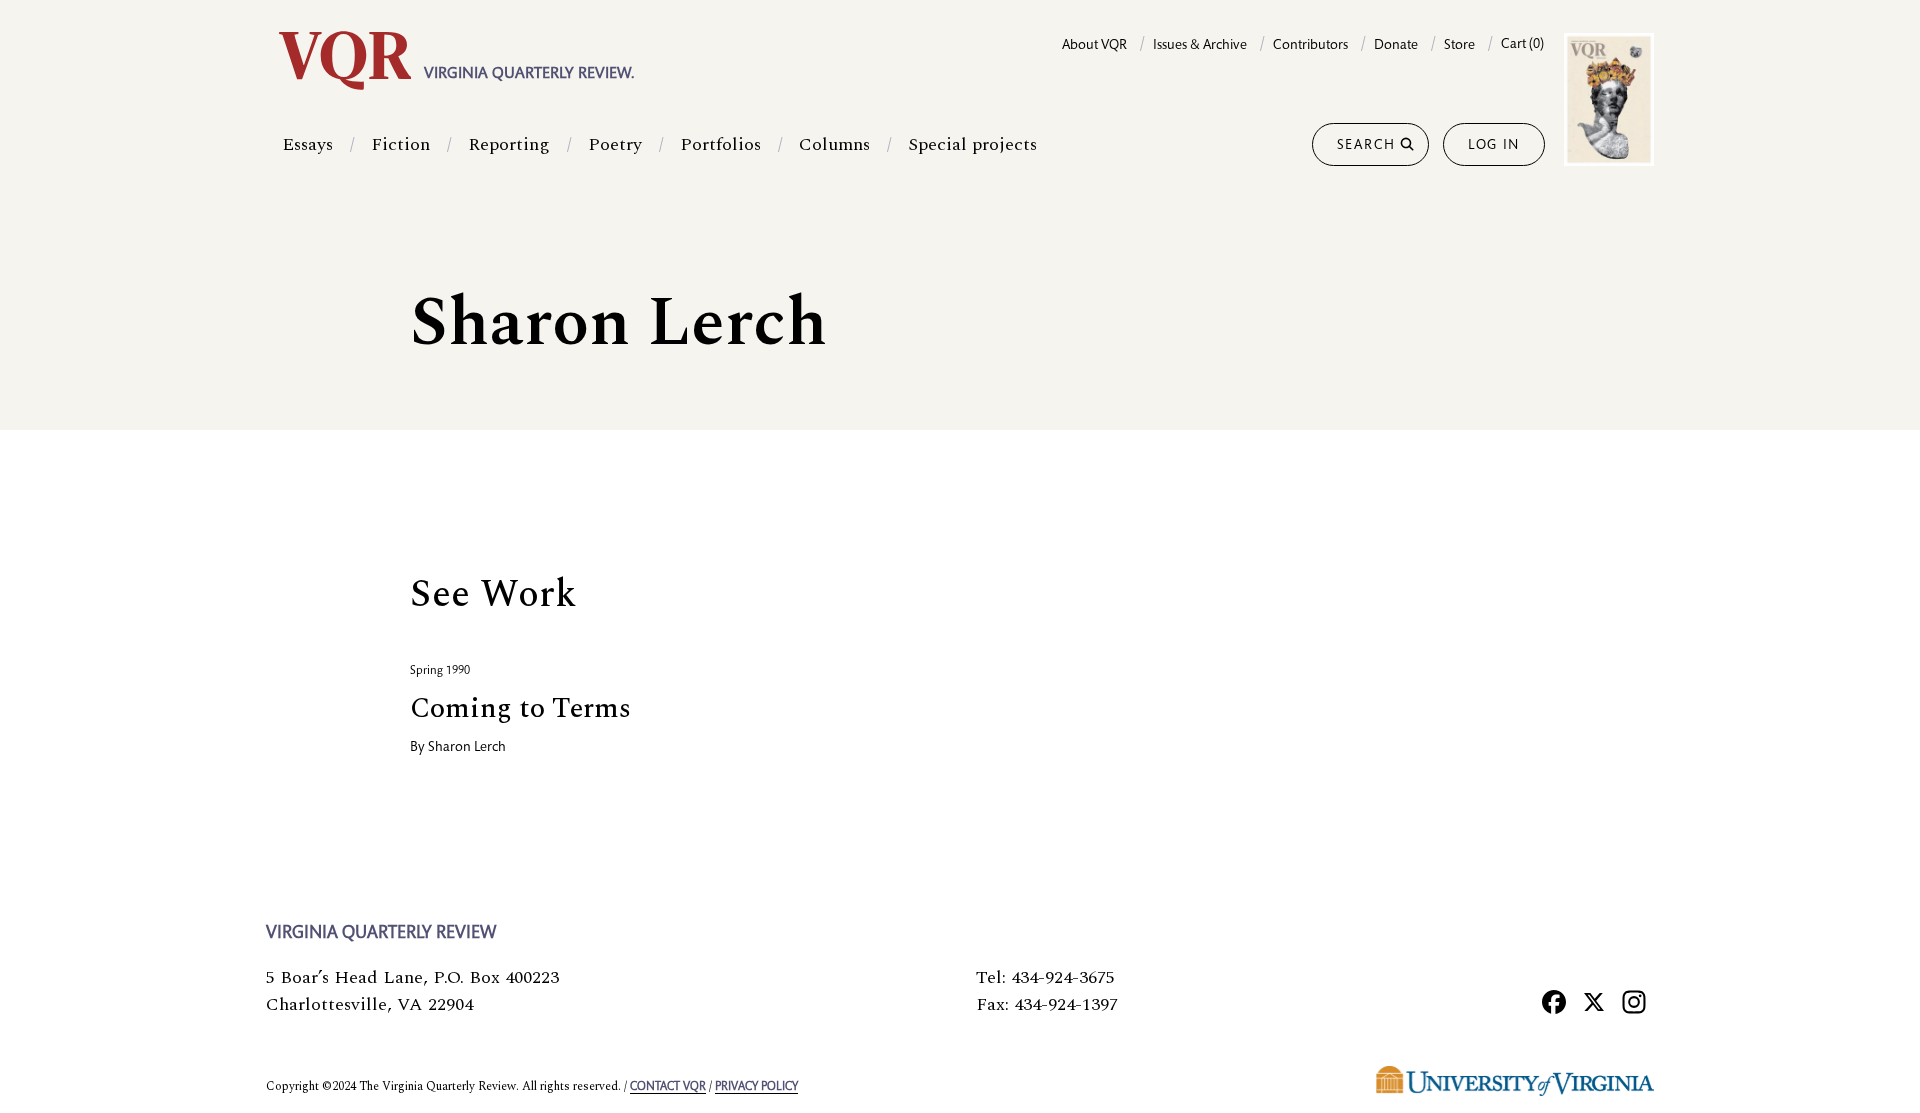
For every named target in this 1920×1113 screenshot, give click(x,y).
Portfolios (720, 144)
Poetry (615, 144)
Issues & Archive (1200, 46)
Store (1459, 46)
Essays (307, 144)
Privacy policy (756, 1087)
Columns (834, 144)
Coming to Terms (520, 708)
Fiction (400, 144)
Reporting (509, 144)
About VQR (1094, 46)
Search (1366, 146)
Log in (1494, 146)
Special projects (972, 144)
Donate (1396, 46)
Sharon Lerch (467, 748)
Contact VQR (668, 1087)
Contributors (1310, 46)
